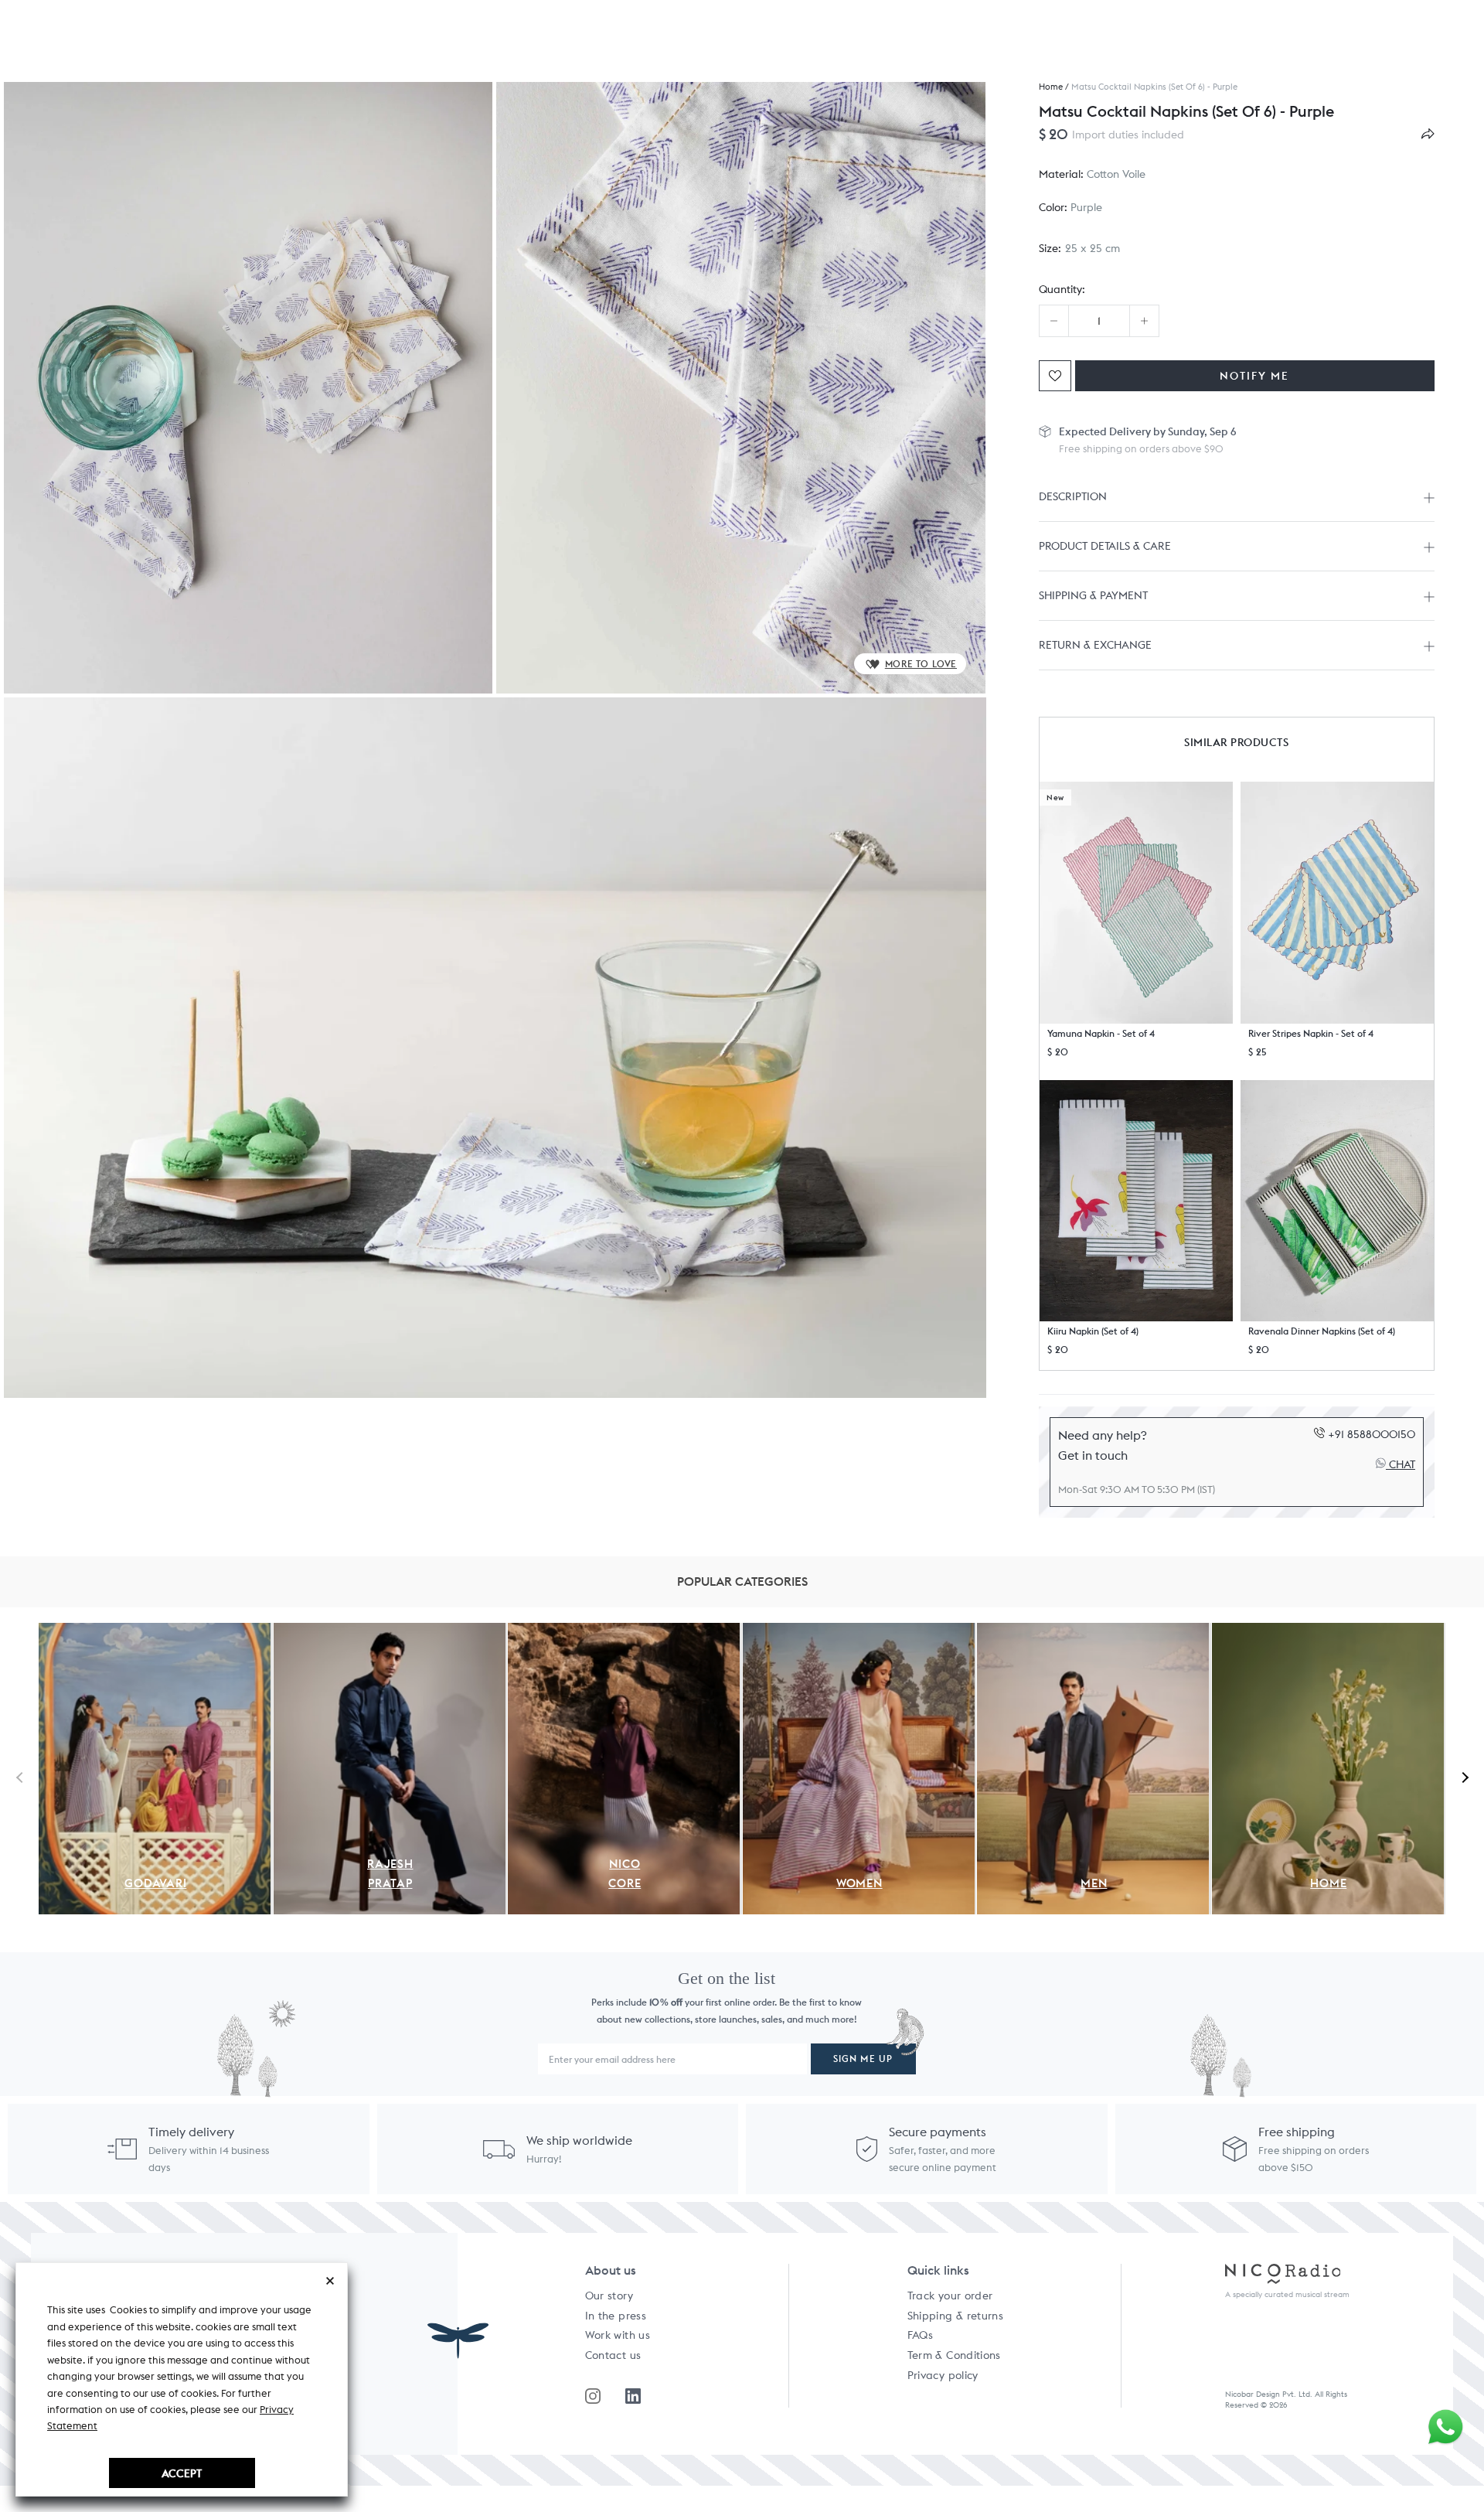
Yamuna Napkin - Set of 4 (1101, 1033)
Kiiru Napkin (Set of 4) (1093, 1331)
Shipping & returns (955, 2316)
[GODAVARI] (155, 1631)
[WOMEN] (859, 1631)
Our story (609, 2296)
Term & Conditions (954, 2355)
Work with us (618, 2335)
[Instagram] (593, 2396)
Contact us (613, 2355)
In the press (616, 2316)
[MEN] (1093, 1631)
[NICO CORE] (624, 1631)
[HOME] (1328, 1631)
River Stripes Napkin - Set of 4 (1311, 1033)
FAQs (920, 2335)
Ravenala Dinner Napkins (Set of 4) (1322, 1331)
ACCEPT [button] (182, 2473)
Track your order (950, 2296)
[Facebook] (633, 2396)
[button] (1136, 902)
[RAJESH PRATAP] (390, 1631)
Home (1051, 87)
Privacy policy (943, 2375)
